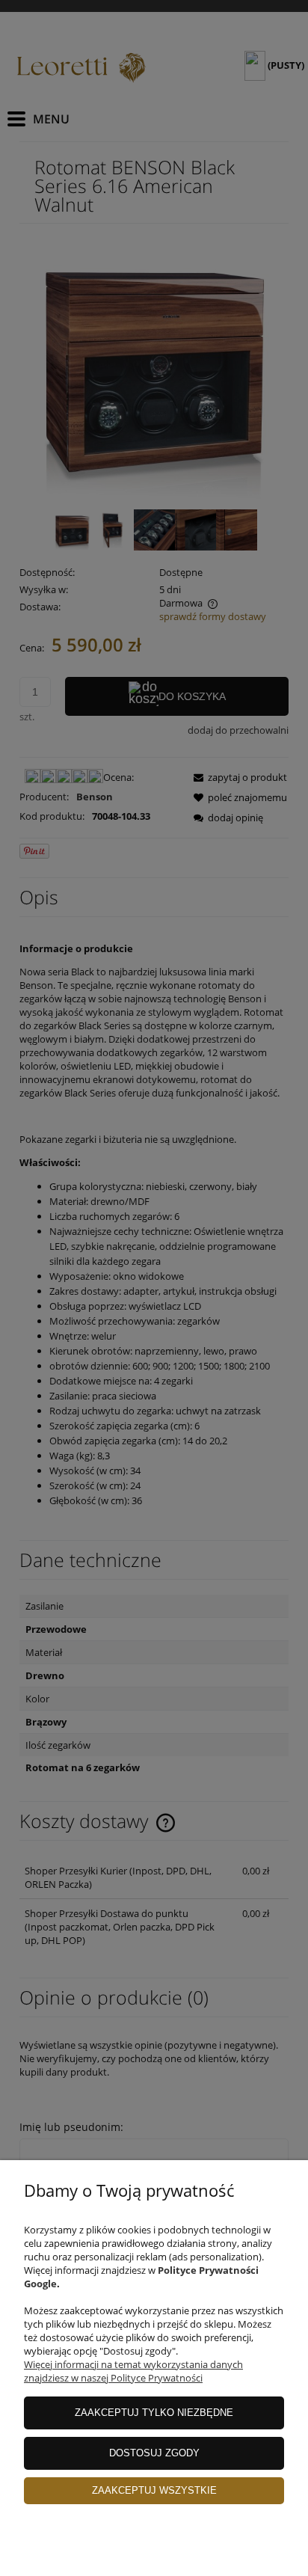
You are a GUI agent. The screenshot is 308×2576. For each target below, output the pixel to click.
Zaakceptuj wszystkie (154, 2490)
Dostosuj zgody (154, 2453)
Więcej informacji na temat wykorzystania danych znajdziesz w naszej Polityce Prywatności (133, 2371)
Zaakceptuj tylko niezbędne (154, 2413)
